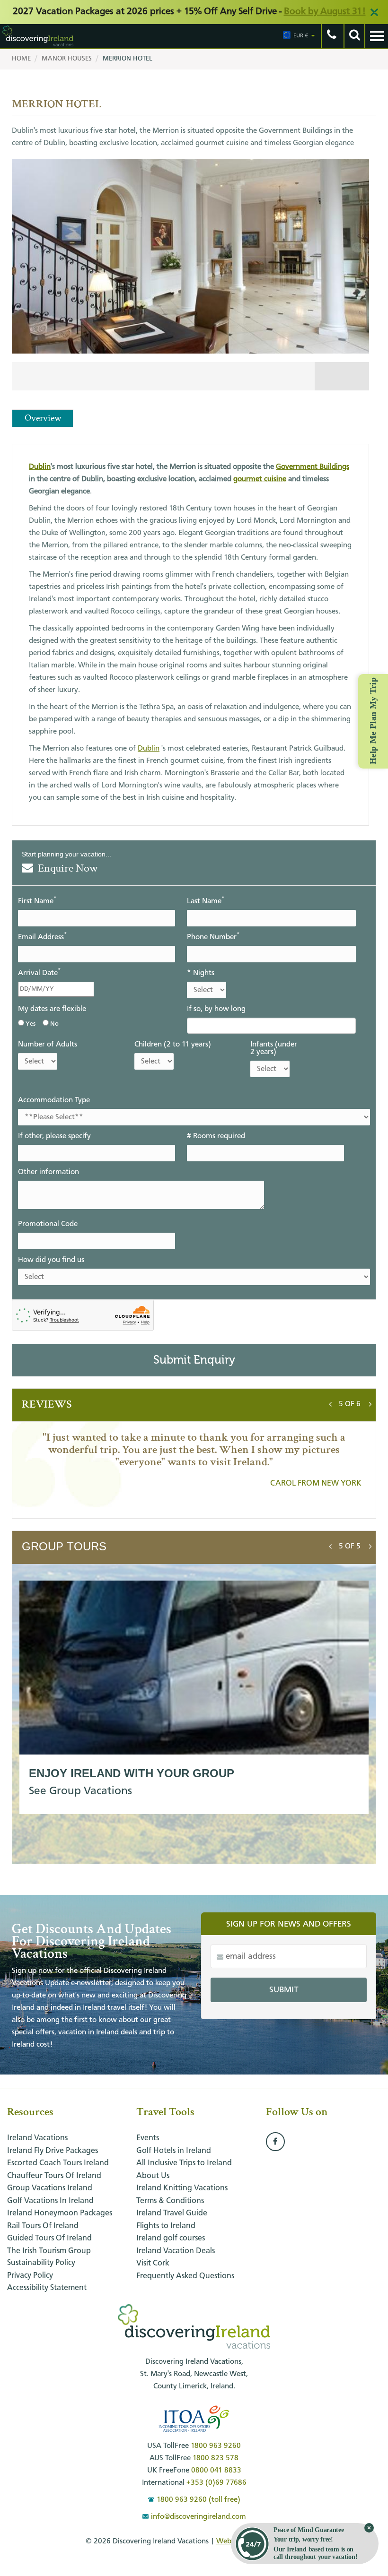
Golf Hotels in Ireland (174, 2151)
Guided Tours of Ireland (49, 2238)
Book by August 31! (325, 12)
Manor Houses (67, 59)
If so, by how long (216, 1009)
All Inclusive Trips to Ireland (184, 2163)
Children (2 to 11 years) (173, 1045)
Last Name (206, 901)
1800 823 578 (216, 2458)
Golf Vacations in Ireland (50, 2201)
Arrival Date (39, 972)
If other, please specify (54, 1136)
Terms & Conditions (170, 2201)
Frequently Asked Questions (185, 2276)
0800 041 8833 (216, 2471)
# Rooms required (216, 1136)
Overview (43, 418)
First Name (37, 901)
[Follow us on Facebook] (275, 2142)
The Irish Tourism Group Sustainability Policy (49, 2257)
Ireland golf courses (171, 2238)
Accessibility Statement (47, 2288)
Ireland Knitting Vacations (182, 2188)
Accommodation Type (54, 1100)
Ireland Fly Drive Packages (53, 2151)
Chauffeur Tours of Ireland (54, 2176)
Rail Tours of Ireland (43, 2226)
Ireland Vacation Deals (176, 2251)
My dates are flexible (52, 1009)
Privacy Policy (30, 2276)
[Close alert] (374, 12)
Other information (48, 1172)
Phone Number (213, 937)
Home (21, 59)
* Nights (201, 973)
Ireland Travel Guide (172, 2213)
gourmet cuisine (260, 479)
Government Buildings (313, 467)
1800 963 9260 (216, 2446)
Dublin (40, 467)
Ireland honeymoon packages (60, 2213)
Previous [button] (330, 1402)
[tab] (350, 1404)
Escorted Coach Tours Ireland (58, 2163)
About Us (153, 2176)
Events (148, 2138)
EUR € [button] (301, 36)
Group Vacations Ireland (50, 2188)
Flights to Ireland (166, 2226)
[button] (350, 1404)
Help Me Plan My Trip (373, 720)
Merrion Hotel (128, 59)
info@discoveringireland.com (198, 2517)
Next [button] (370, 1402)
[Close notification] (369, 2528)
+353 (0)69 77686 (216, 2483)
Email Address (42, 937)
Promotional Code (48, 1224)
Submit (284, 1990)
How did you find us (51, 1260)
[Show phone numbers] (331, 36)
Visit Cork (153, 2263)
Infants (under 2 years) (274, 1048)
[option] (190, 277)
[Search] (354, 36)
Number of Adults (48, 1045)
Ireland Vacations (37, 2138)
